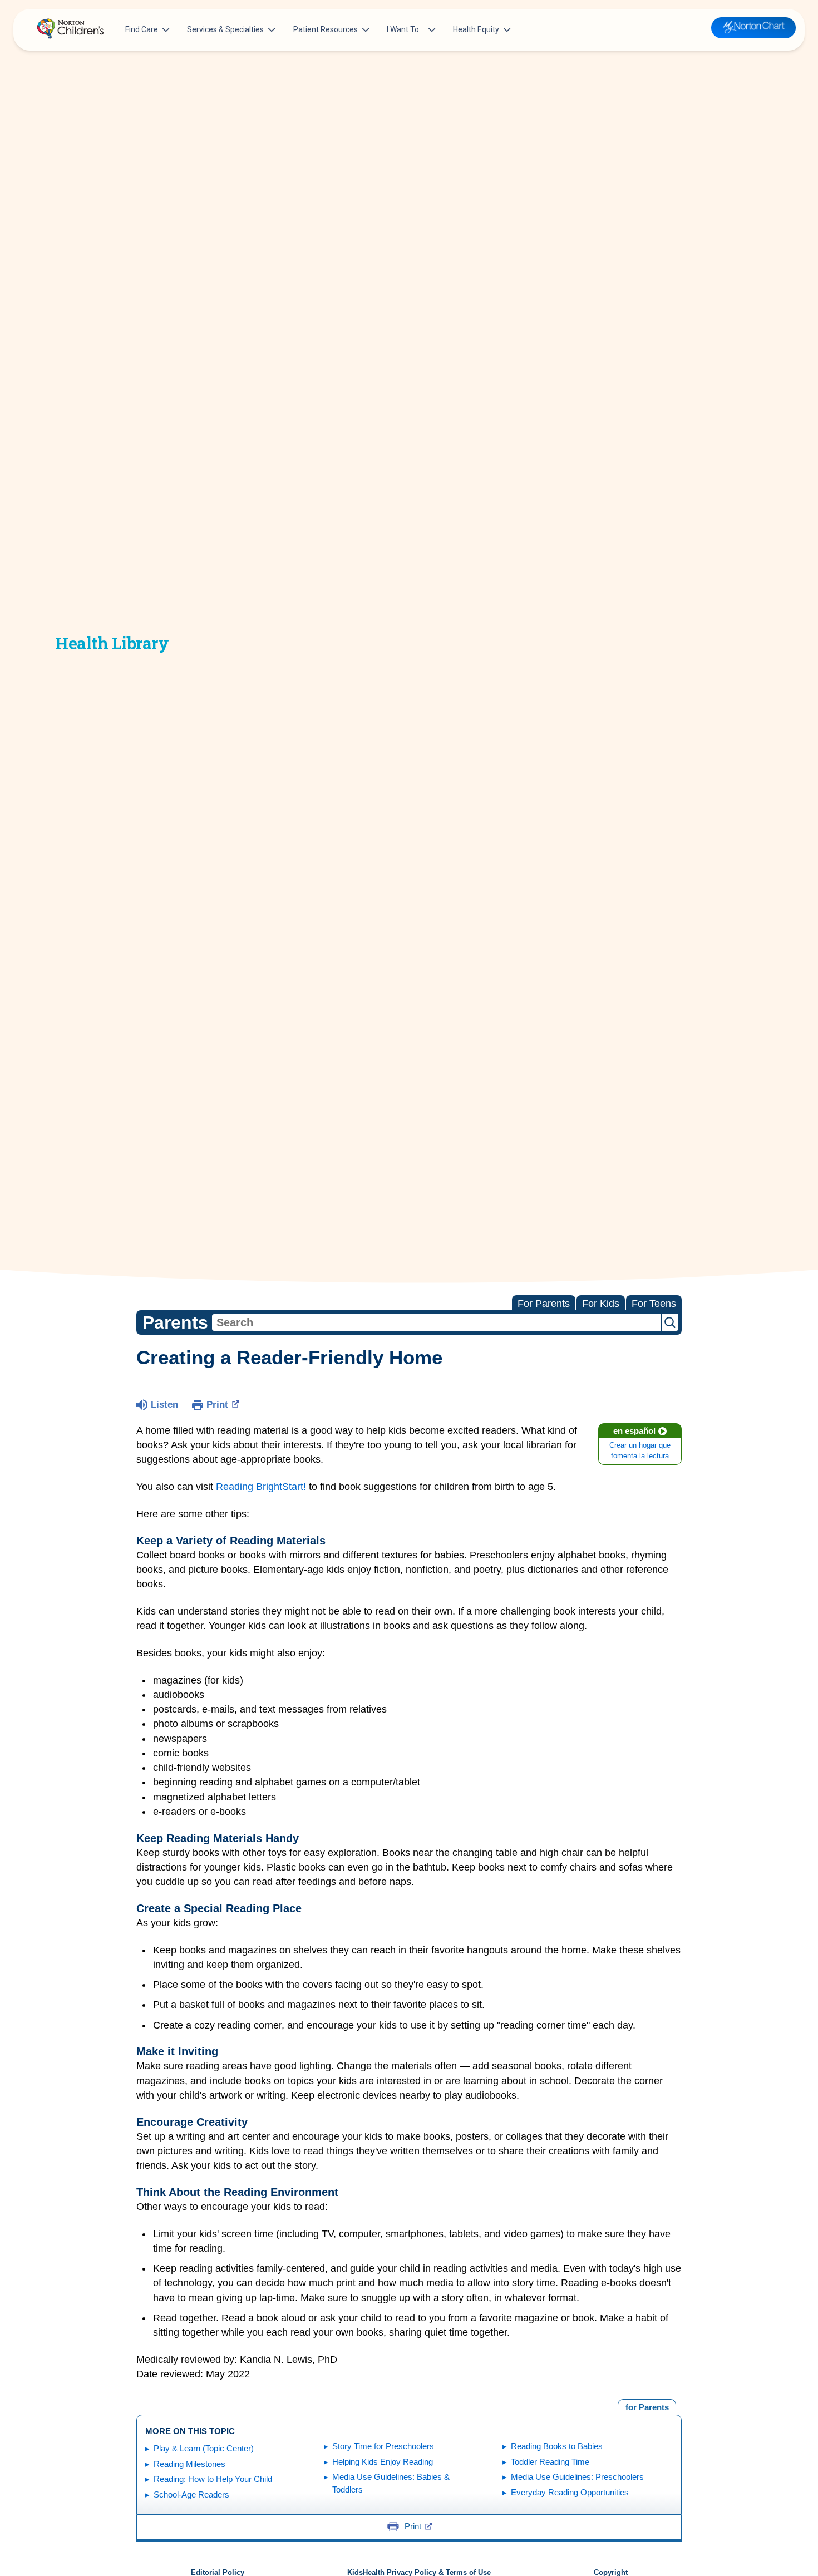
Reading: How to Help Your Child (213, 2479)
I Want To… (405, 29)
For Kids (601, 1304)
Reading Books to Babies (557, 2446)
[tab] (647, 2407)
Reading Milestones (189, 2464)
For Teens (654, 1304)
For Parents (544, 1304)
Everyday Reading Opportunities (570, 2492)
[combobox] (436, 1322)
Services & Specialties (225, 29)
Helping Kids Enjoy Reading (383, 2462)
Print (217, 1405)
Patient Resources (326, 29)
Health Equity (476, 29)
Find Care (142, 29)
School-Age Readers (191, 2494)
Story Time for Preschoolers (383, 2446)
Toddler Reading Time (550, 2462)
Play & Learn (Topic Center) (204, 2448)
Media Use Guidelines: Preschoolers (577, 2477)
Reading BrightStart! (261, 1487)
